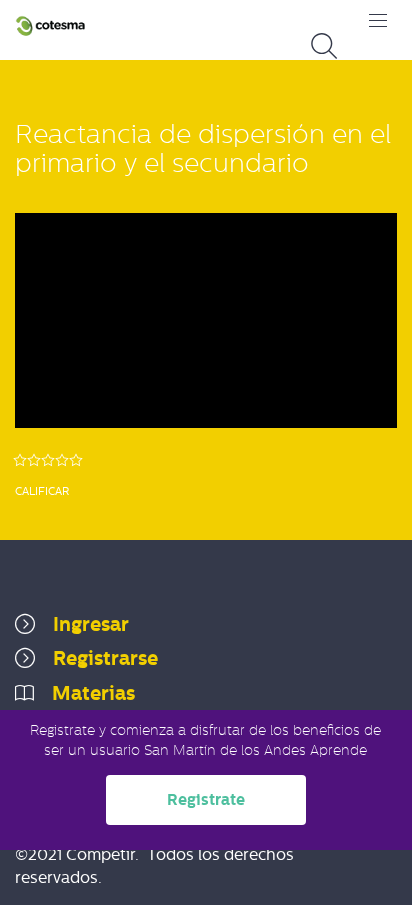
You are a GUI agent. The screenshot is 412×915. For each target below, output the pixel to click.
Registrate (206, 799)
